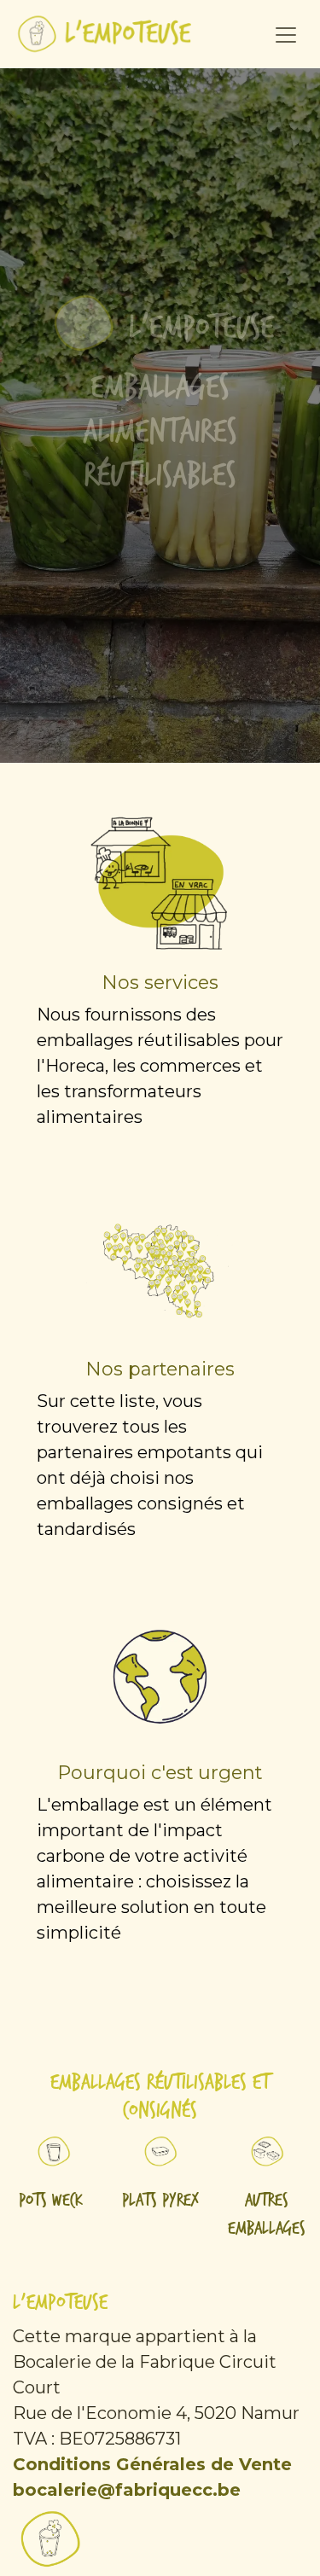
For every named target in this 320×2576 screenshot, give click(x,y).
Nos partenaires (160, 1369)
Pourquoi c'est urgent (160, 1772)
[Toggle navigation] (286, 34)
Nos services (160, 982)
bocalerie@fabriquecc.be (127, 2490)
